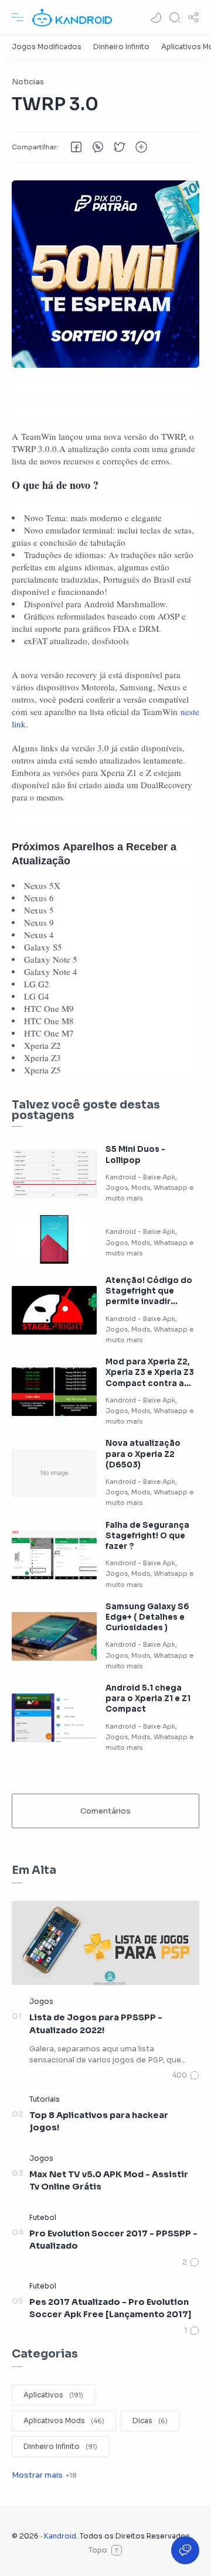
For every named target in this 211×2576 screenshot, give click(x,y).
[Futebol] (43, 2217)
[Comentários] (186, 2075)
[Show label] (44, 2475)
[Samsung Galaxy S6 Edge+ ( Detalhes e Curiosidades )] (54, 1636)
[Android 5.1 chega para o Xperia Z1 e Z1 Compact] (54, 1718)
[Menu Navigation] (18, 18)
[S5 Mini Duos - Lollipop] (54, 1174)
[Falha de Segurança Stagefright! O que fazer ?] (54, 1555)
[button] (156, 18)
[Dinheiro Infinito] (121, 47)
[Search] (175, 18)
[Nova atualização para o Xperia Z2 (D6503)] (54, 1474)
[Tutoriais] (45, 2099)
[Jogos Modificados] (47, 47)
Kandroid (60, 2536)
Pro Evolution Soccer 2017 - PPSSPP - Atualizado (113, 2240)
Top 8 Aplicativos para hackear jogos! (99, 2122)
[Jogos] (41, 2001)
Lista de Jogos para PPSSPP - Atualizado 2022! (96, 2024)
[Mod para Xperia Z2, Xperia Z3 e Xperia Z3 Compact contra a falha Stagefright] (54, 1392)
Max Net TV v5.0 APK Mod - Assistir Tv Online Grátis (109, 2181)
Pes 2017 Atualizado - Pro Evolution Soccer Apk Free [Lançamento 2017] (110, 2308)
